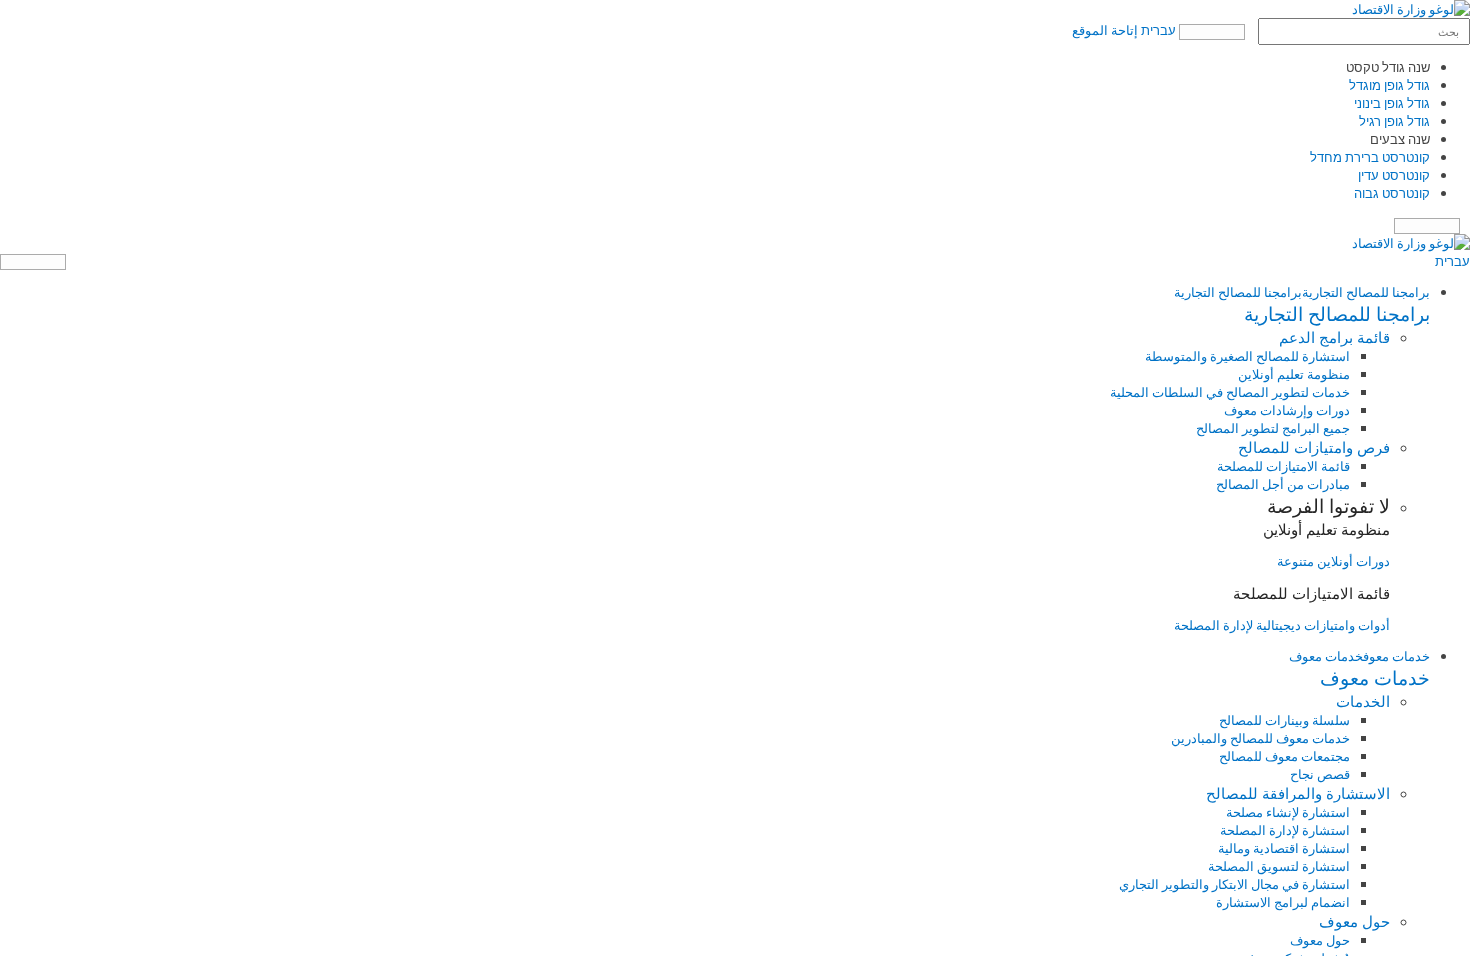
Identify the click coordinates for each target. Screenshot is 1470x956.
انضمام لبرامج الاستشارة (1283, 902)
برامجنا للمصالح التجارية (1366, 292)
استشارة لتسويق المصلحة (1279, 866)
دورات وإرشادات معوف (1287, 410)
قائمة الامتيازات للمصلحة (1283, 466)
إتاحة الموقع (1105, 30)
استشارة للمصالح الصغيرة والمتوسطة (1247, 356)
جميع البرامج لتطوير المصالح (1273, 428)
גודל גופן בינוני (1392, 103)
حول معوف (1320, 940)
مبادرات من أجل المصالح (1283, 484)
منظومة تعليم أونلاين (1294, 374)
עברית (1158, 30)
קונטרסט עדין (1394, 175)
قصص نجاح (1320, 774)
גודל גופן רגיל (1394, 121)
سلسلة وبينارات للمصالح (1284, 720)
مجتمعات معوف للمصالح (1284, 756)
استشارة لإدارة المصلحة (1285, 830)
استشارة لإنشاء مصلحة (1288, 812)
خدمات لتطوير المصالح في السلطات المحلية (1230, 392)
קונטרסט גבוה (1392, 193)
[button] (715, 314)
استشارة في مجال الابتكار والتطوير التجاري (1234, 884)
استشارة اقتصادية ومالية (1284, 848)
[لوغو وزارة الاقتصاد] (1411, 9)
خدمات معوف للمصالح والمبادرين (1260, 738)
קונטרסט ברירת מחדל (1370, 157)
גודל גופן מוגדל (1389, 85)
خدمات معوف (1396, 656)
